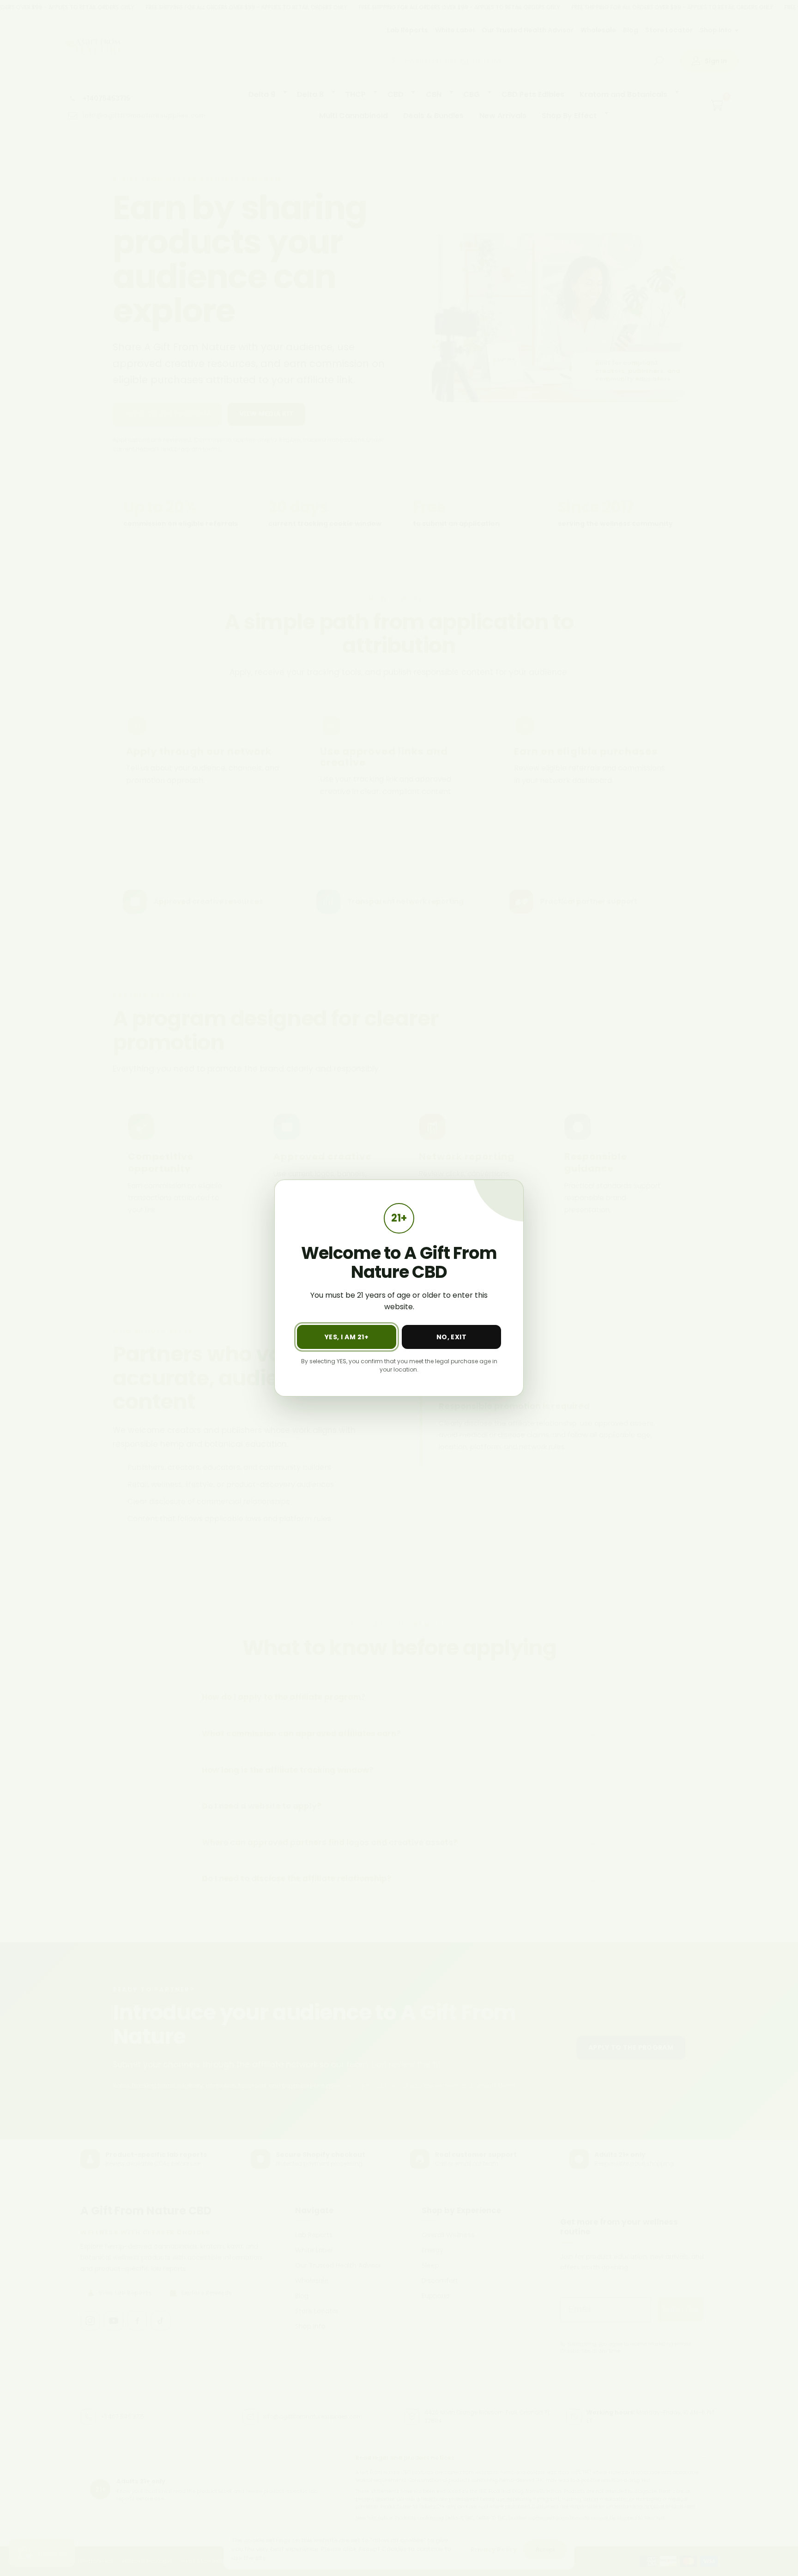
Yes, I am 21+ (347, 1337)
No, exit (452, 1337)
